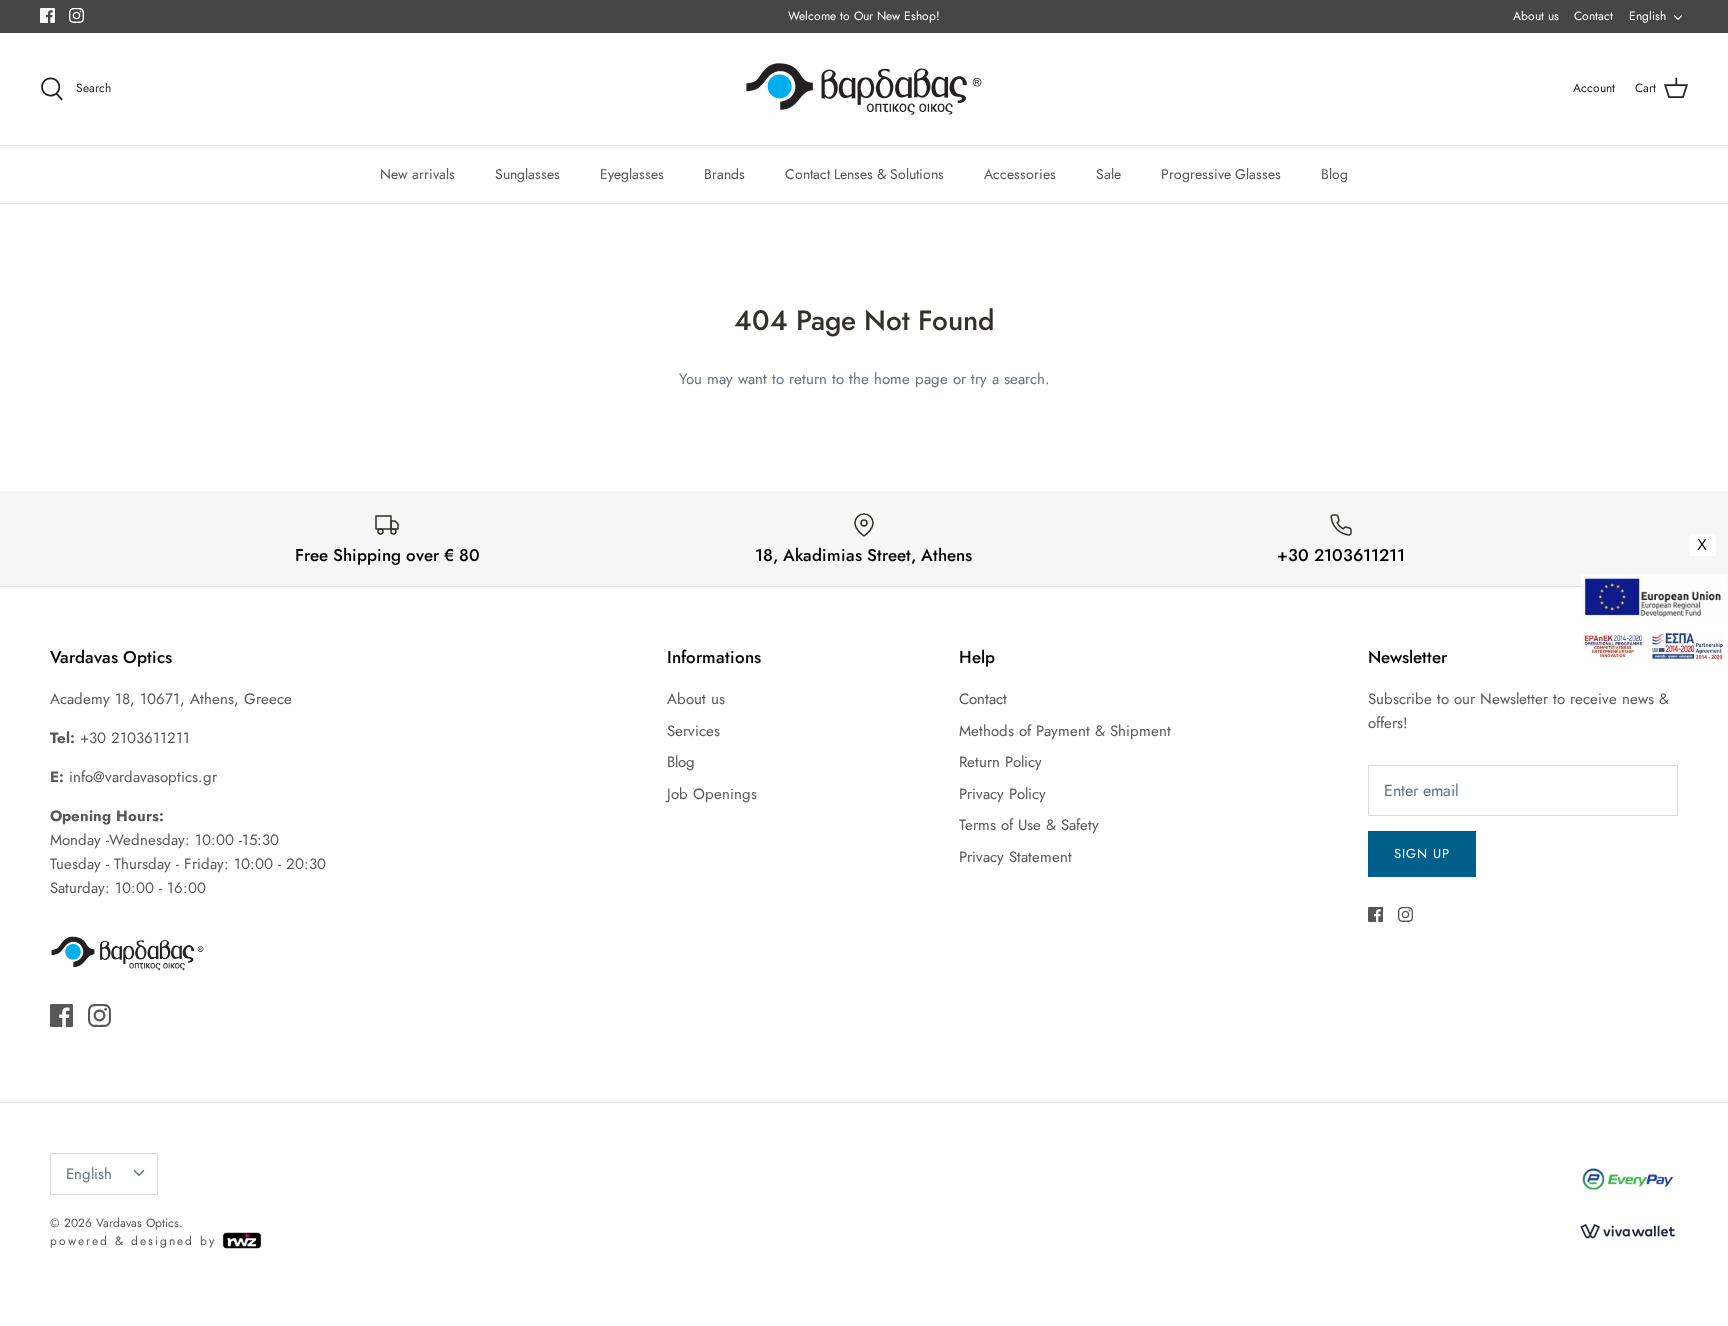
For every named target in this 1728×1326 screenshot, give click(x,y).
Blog (1334, 174)
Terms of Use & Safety (1029, 825)
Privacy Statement (1015, 857)
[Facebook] (47, 15)
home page (911, 379)
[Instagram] (76, 15)
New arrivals (417, 174)
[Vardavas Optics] (864, 89)
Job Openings (712, 794)
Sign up (1422, 853)
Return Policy (1000, 762)
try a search (1008, 379)
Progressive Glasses (1221, 174)
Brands (724, 174)
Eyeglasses (632, 174)
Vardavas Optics (137, 1223)
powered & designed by (136, 1241)
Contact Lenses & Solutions (864, 174)
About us (1536, 16)
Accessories (1020, 174)
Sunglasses (527, 174)
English (1647, 16)
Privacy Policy (1002, 794)
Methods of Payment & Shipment (1065, 731)
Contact (1593, 16)
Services (693, 731)
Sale (1108, 174)
